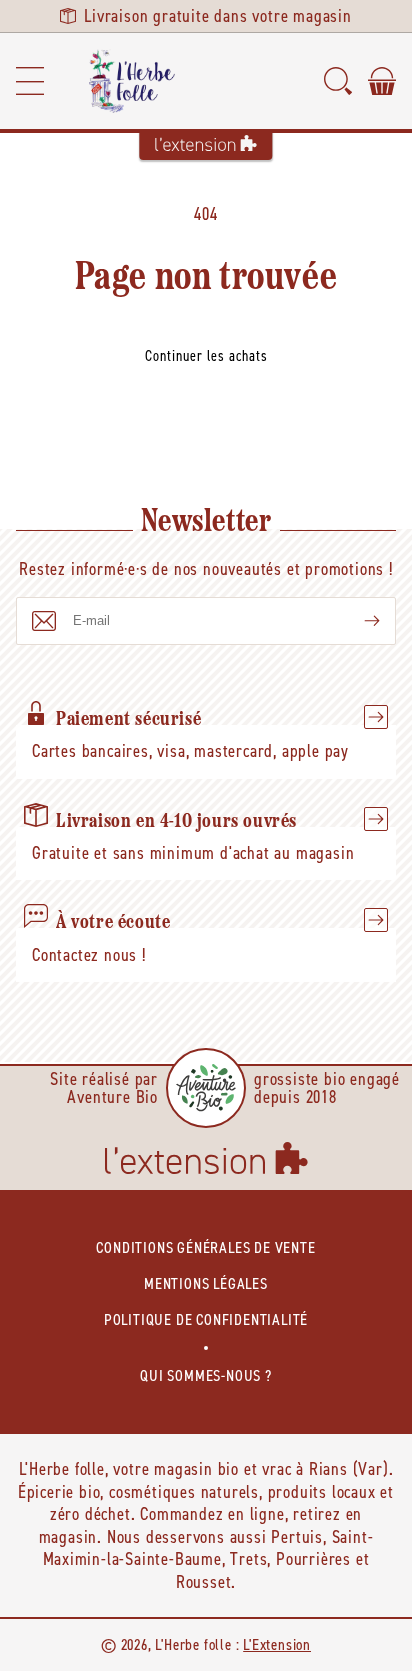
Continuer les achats (206, 356)
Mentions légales (206, 1283)
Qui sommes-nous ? (206, 1375)
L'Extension (277, 1644)
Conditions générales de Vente (205, 1247)
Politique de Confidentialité (206, 1319)
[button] (30, 81)
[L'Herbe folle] (132, 81)
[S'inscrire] (356, 621)
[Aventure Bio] (206, 1088)
